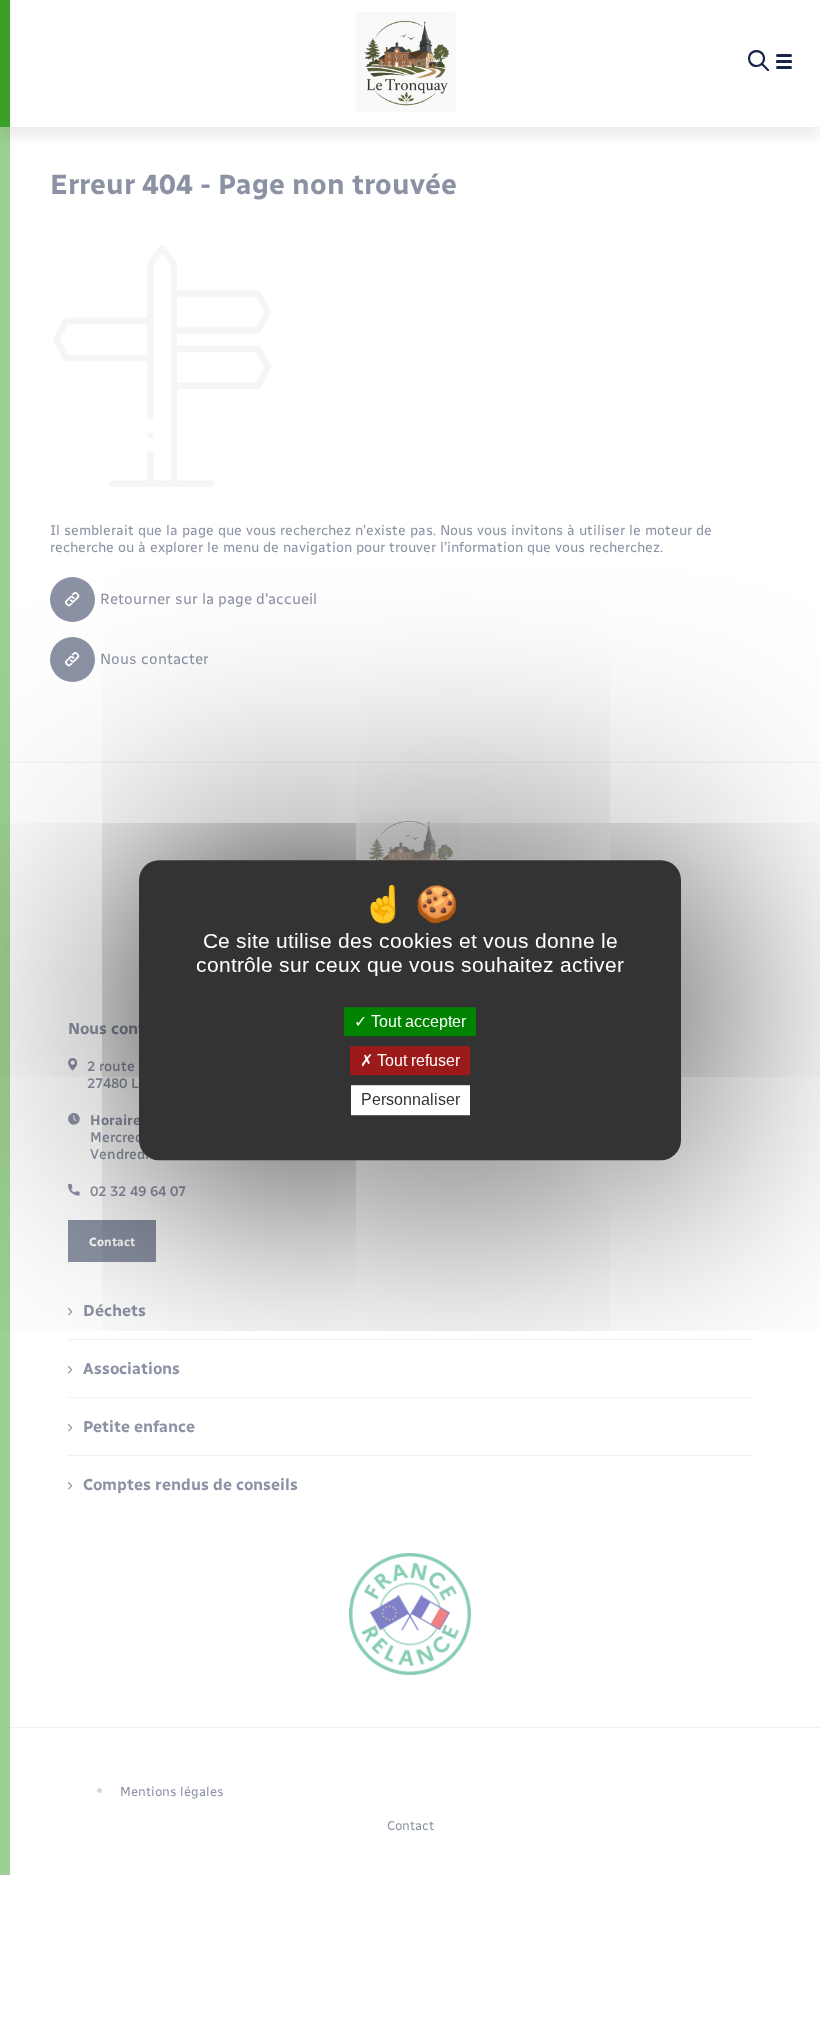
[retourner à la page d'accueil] (406, 62)
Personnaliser (410, 1100)
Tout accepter (416, 1021)
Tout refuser (416, 1060)
